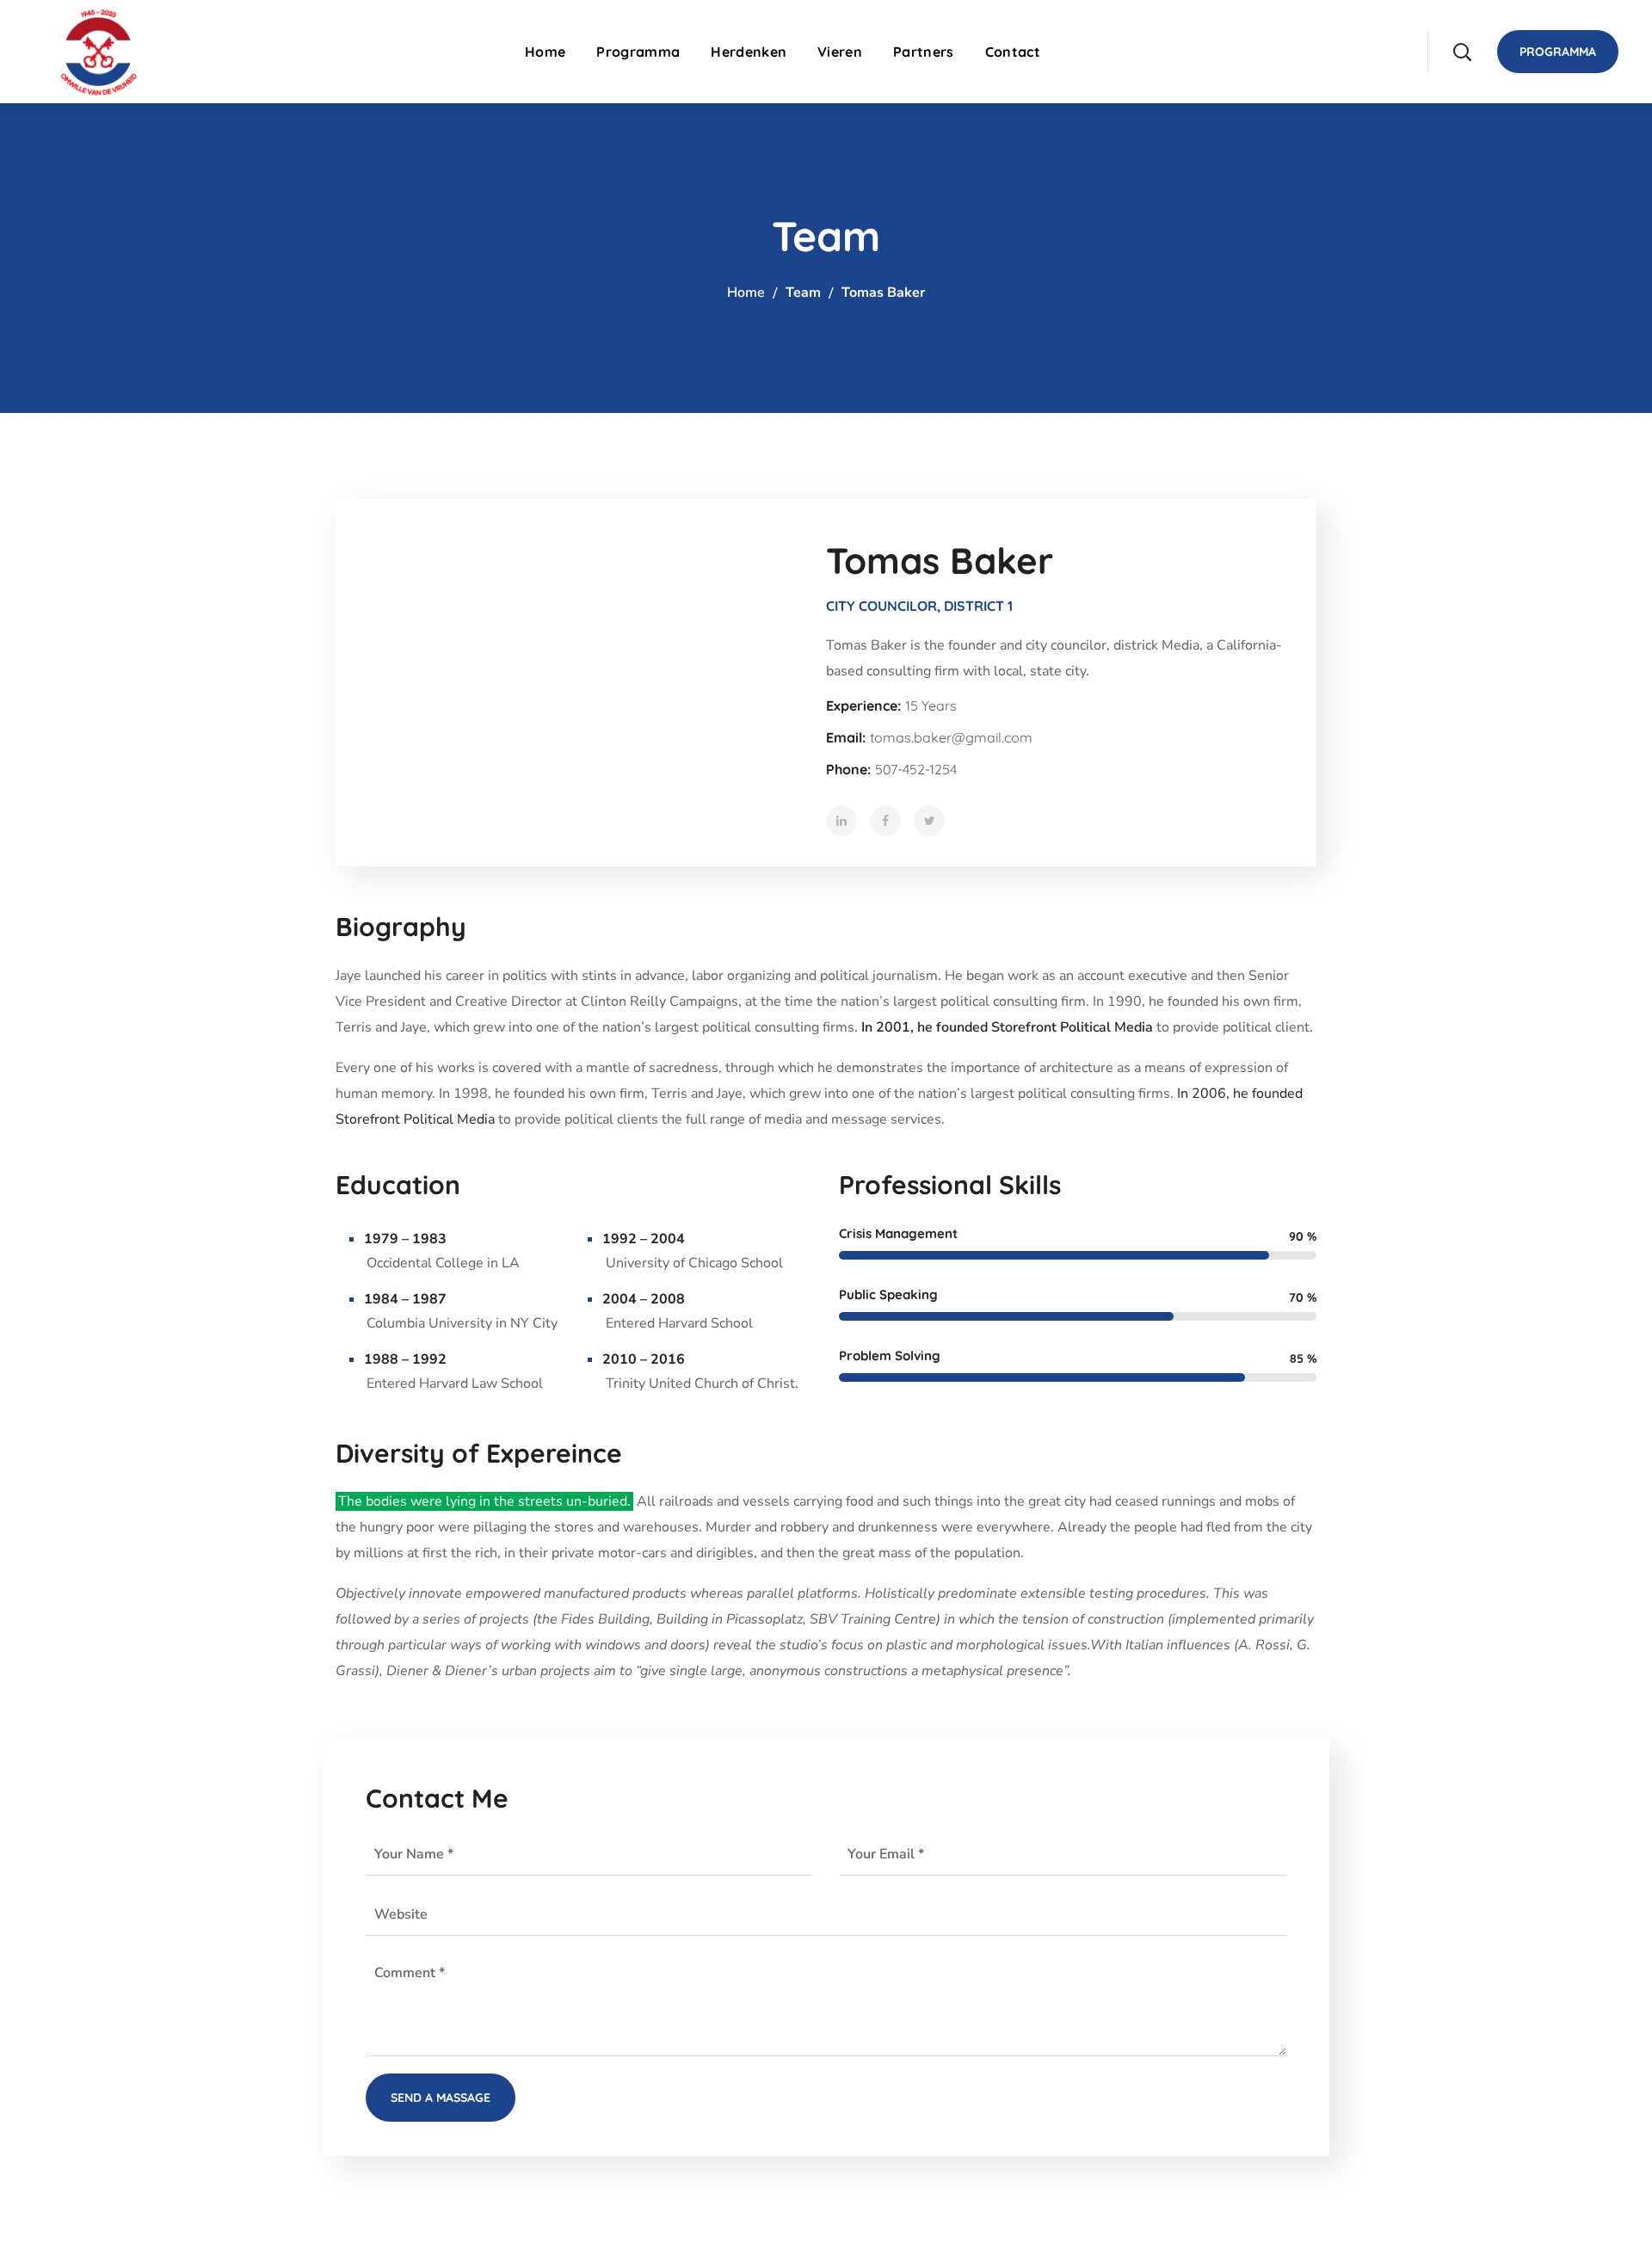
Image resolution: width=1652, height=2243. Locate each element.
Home (746, 293)
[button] (1462, 52)
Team (803, 293)
